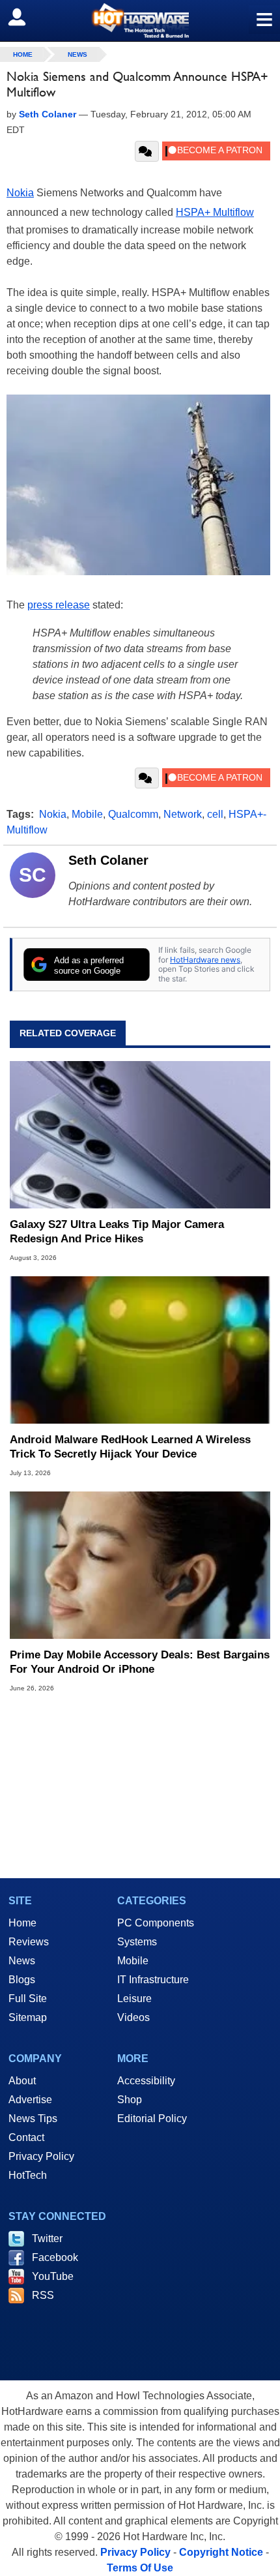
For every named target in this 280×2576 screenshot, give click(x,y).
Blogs (22, 1980)
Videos (133, 2017)
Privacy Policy (41, 2156)
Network (183, 814)
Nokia (20, 193)
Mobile (87, 814)
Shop (130, 2100)
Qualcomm (133, 814)
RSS (43, 2295)
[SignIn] (25, 17)
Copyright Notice (221, 2552)
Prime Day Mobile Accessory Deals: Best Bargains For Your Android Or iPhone (140, 1662)
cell (215, 814)
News (77, 54)
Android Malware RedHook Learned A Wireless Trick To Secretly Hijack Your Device (130, 1447)
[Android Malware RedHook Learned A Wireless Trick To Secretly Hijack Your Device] (140, 1350)
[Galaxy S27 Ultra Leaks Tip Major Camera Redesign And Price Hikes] (140, 1135)
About (22, 2081)
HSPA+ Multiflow (215, 212)
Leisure (134, 1999)
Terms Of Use (140, 2568)
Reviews (29, 1942)
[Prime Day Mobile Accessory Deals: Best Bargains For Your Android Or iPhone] (140, 1565)
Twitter (47, 2239)
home (23, 54)
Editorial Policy (152, 2119)
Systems (137, 1942)
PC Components (156, 1923)
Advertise (30, 2100)
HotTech (28, 2175)
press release (59, 605)
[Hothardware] (140, 21)
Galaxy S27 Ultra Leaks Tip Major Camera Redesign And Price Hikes (117, 1232)
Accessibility (146, 2081)
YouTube (53, 2276)
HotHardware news (205, 960)
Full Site (28, 1999)
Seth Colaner (108, 860)
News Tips (33, 2119)
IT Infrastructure (153, 1980)
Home (22, 1923)
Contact (26, 2137)
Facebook (55, 2257)
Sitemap (28, 2017)
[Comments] (147, 151)
